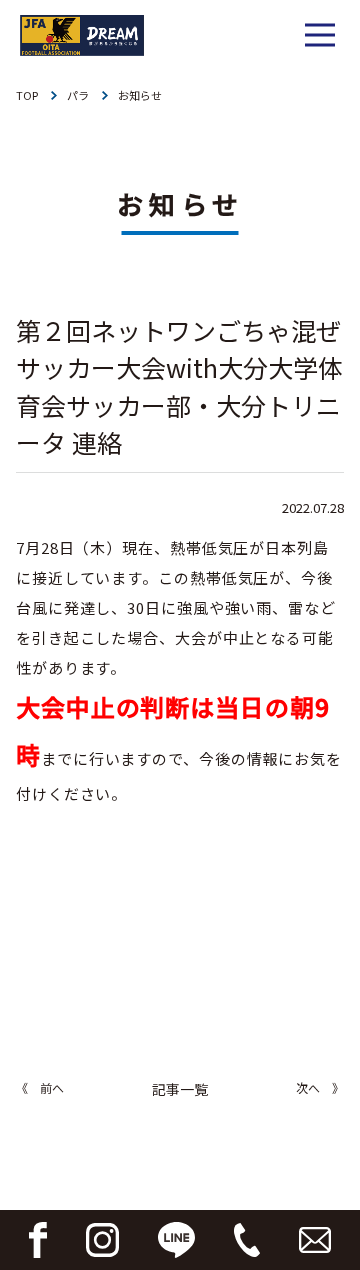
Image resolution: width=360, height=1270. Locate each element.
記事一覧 (180, 1089)
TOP (27, 95)
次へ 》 (320, 1087)
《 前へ (40, 1087)
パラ (78, 95)
